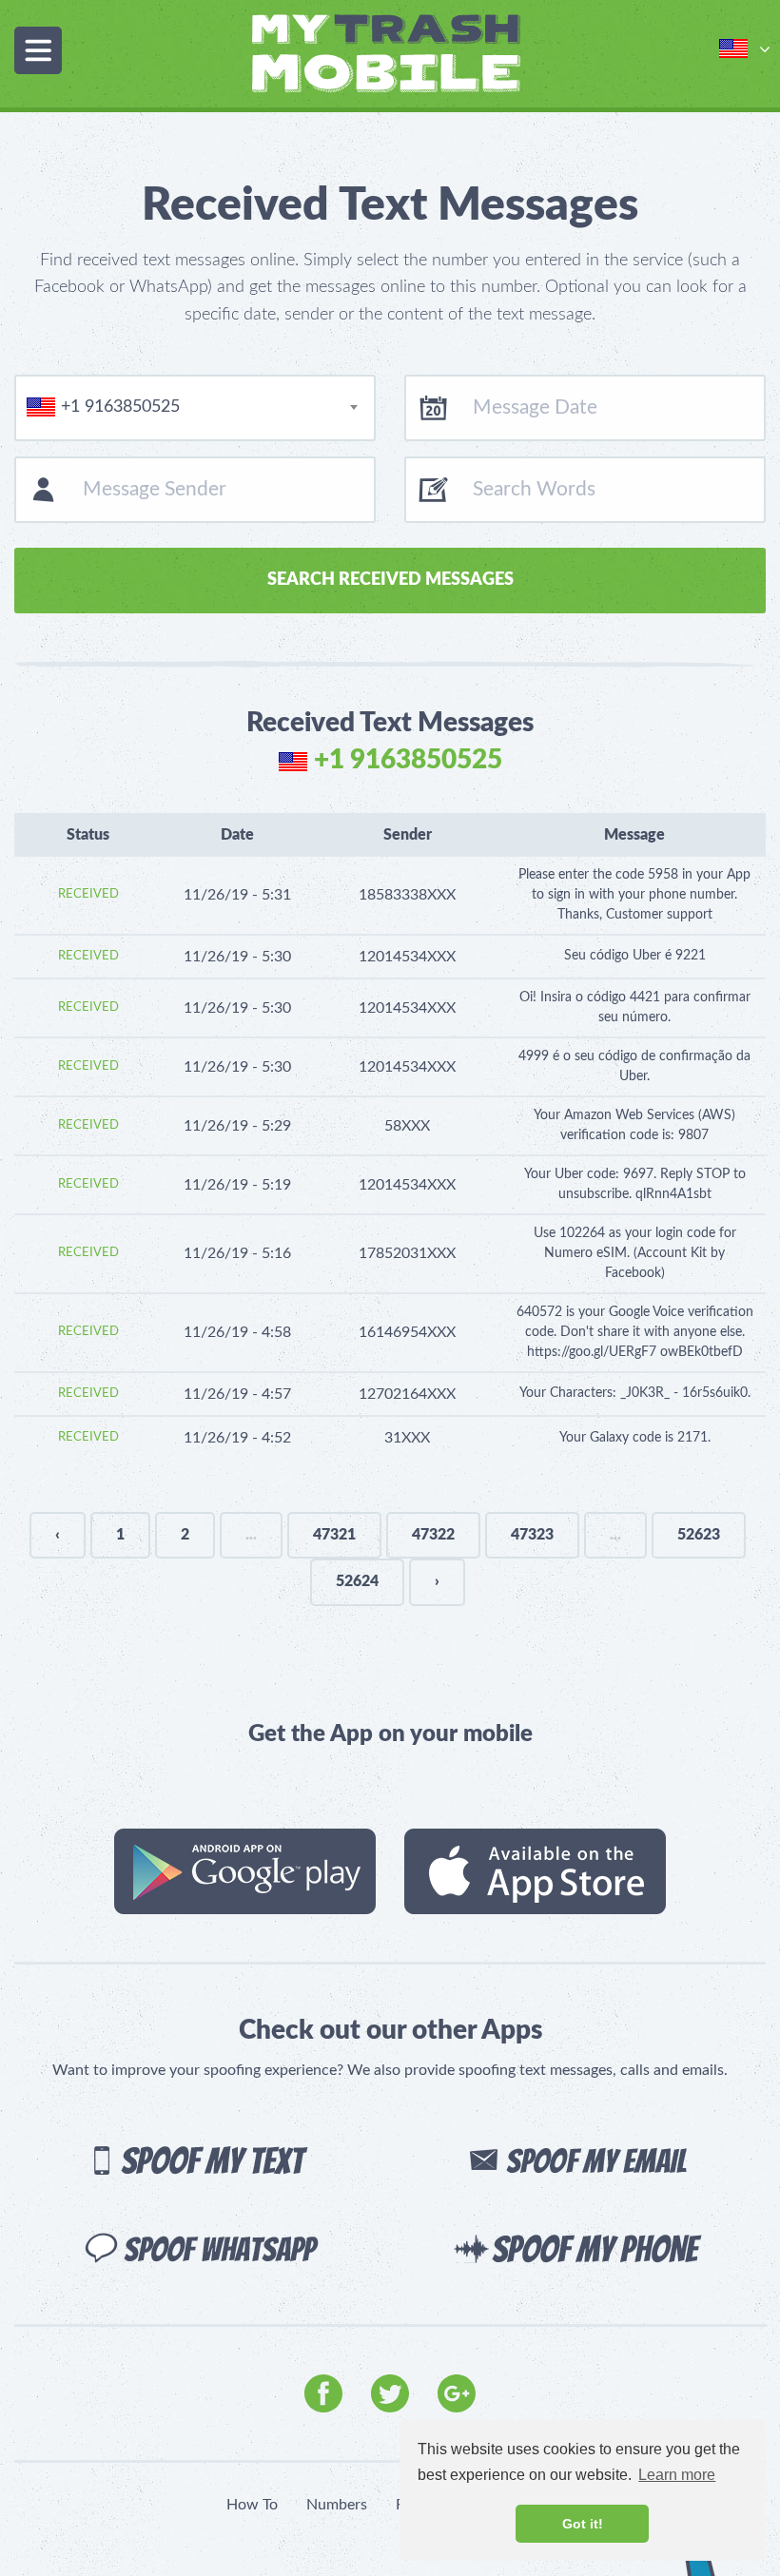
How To (252, 2505)
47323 (532, 1535)
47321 (334, 1535)
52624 (357, 1581)
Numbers (337, 2505)
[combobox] (195, 408)
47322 (433, 1535)
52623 (699, 1535)
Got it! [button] (583, 2524)
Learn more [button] (677, 2475)
